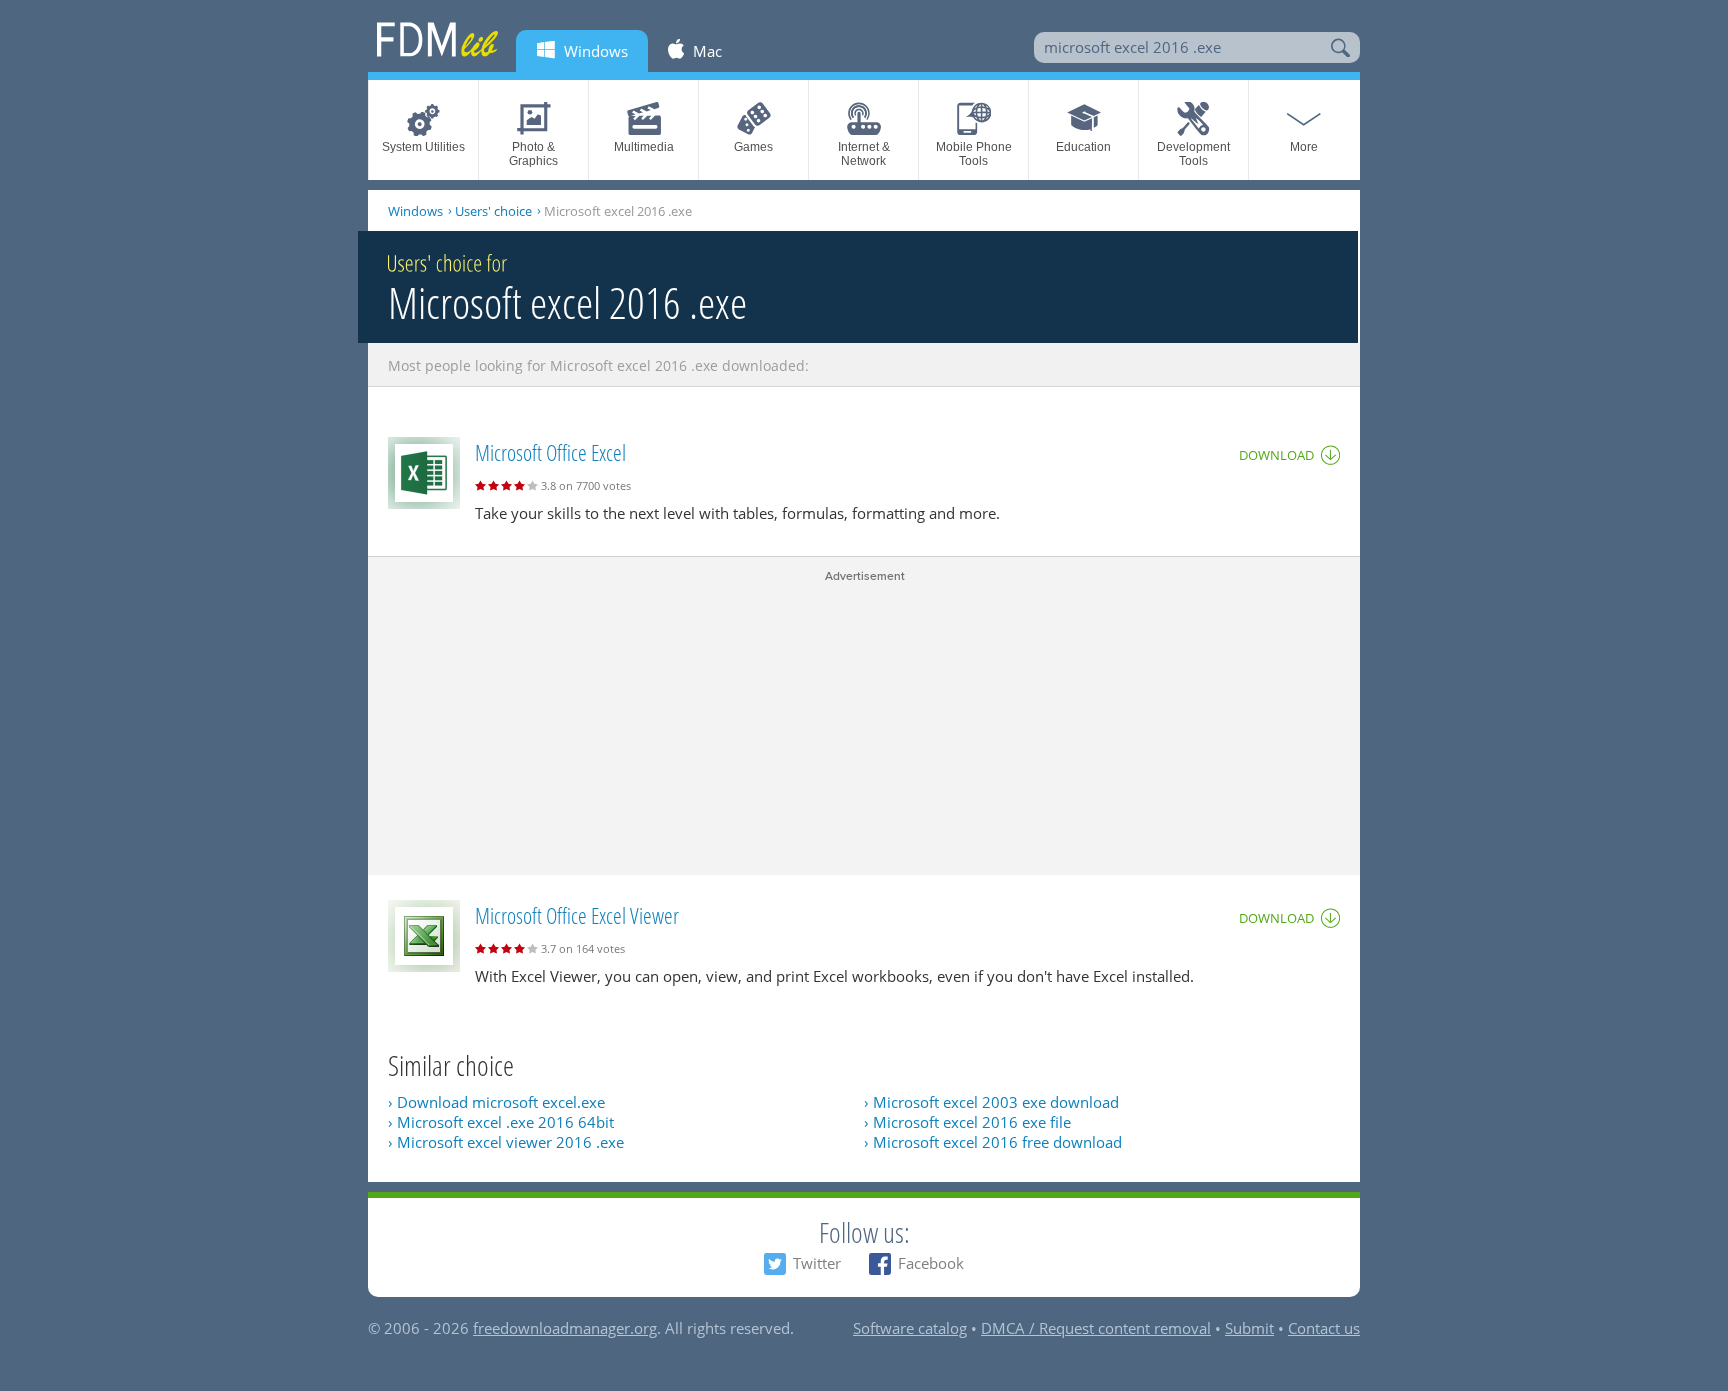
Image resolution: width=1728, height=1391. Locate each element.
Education (1083, 147)
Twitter (817, 1263)
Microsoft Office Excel (550, 452)
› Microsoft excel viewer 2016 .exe (506, 1142)
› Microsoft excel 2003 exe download (991, 1102)
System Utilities (423, 147)
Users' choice (493, 211)
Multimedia (644, 147)
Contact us (1324, 1328)
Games (753, 147)
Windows (415, 211)
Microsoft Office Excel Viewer (577, 915)
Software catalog (910, 1328)
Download (1276, 455)
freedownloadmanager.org (565, 1328)
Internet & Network (864, 154)
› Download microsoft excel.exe (496, 1102)
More (1304, 147)
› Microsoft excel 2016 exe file (967, 1122)
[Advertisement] (864, 725)
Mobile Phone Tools (974, 154)
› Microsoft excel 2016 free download (993, 1142)
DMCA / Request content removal (1096, 1328)
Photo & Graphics (533, 154)
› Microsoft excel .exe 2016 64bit (501, 1122)
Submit (1249, 1328)
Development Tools (1193, 154)
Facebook (931, 1263)
